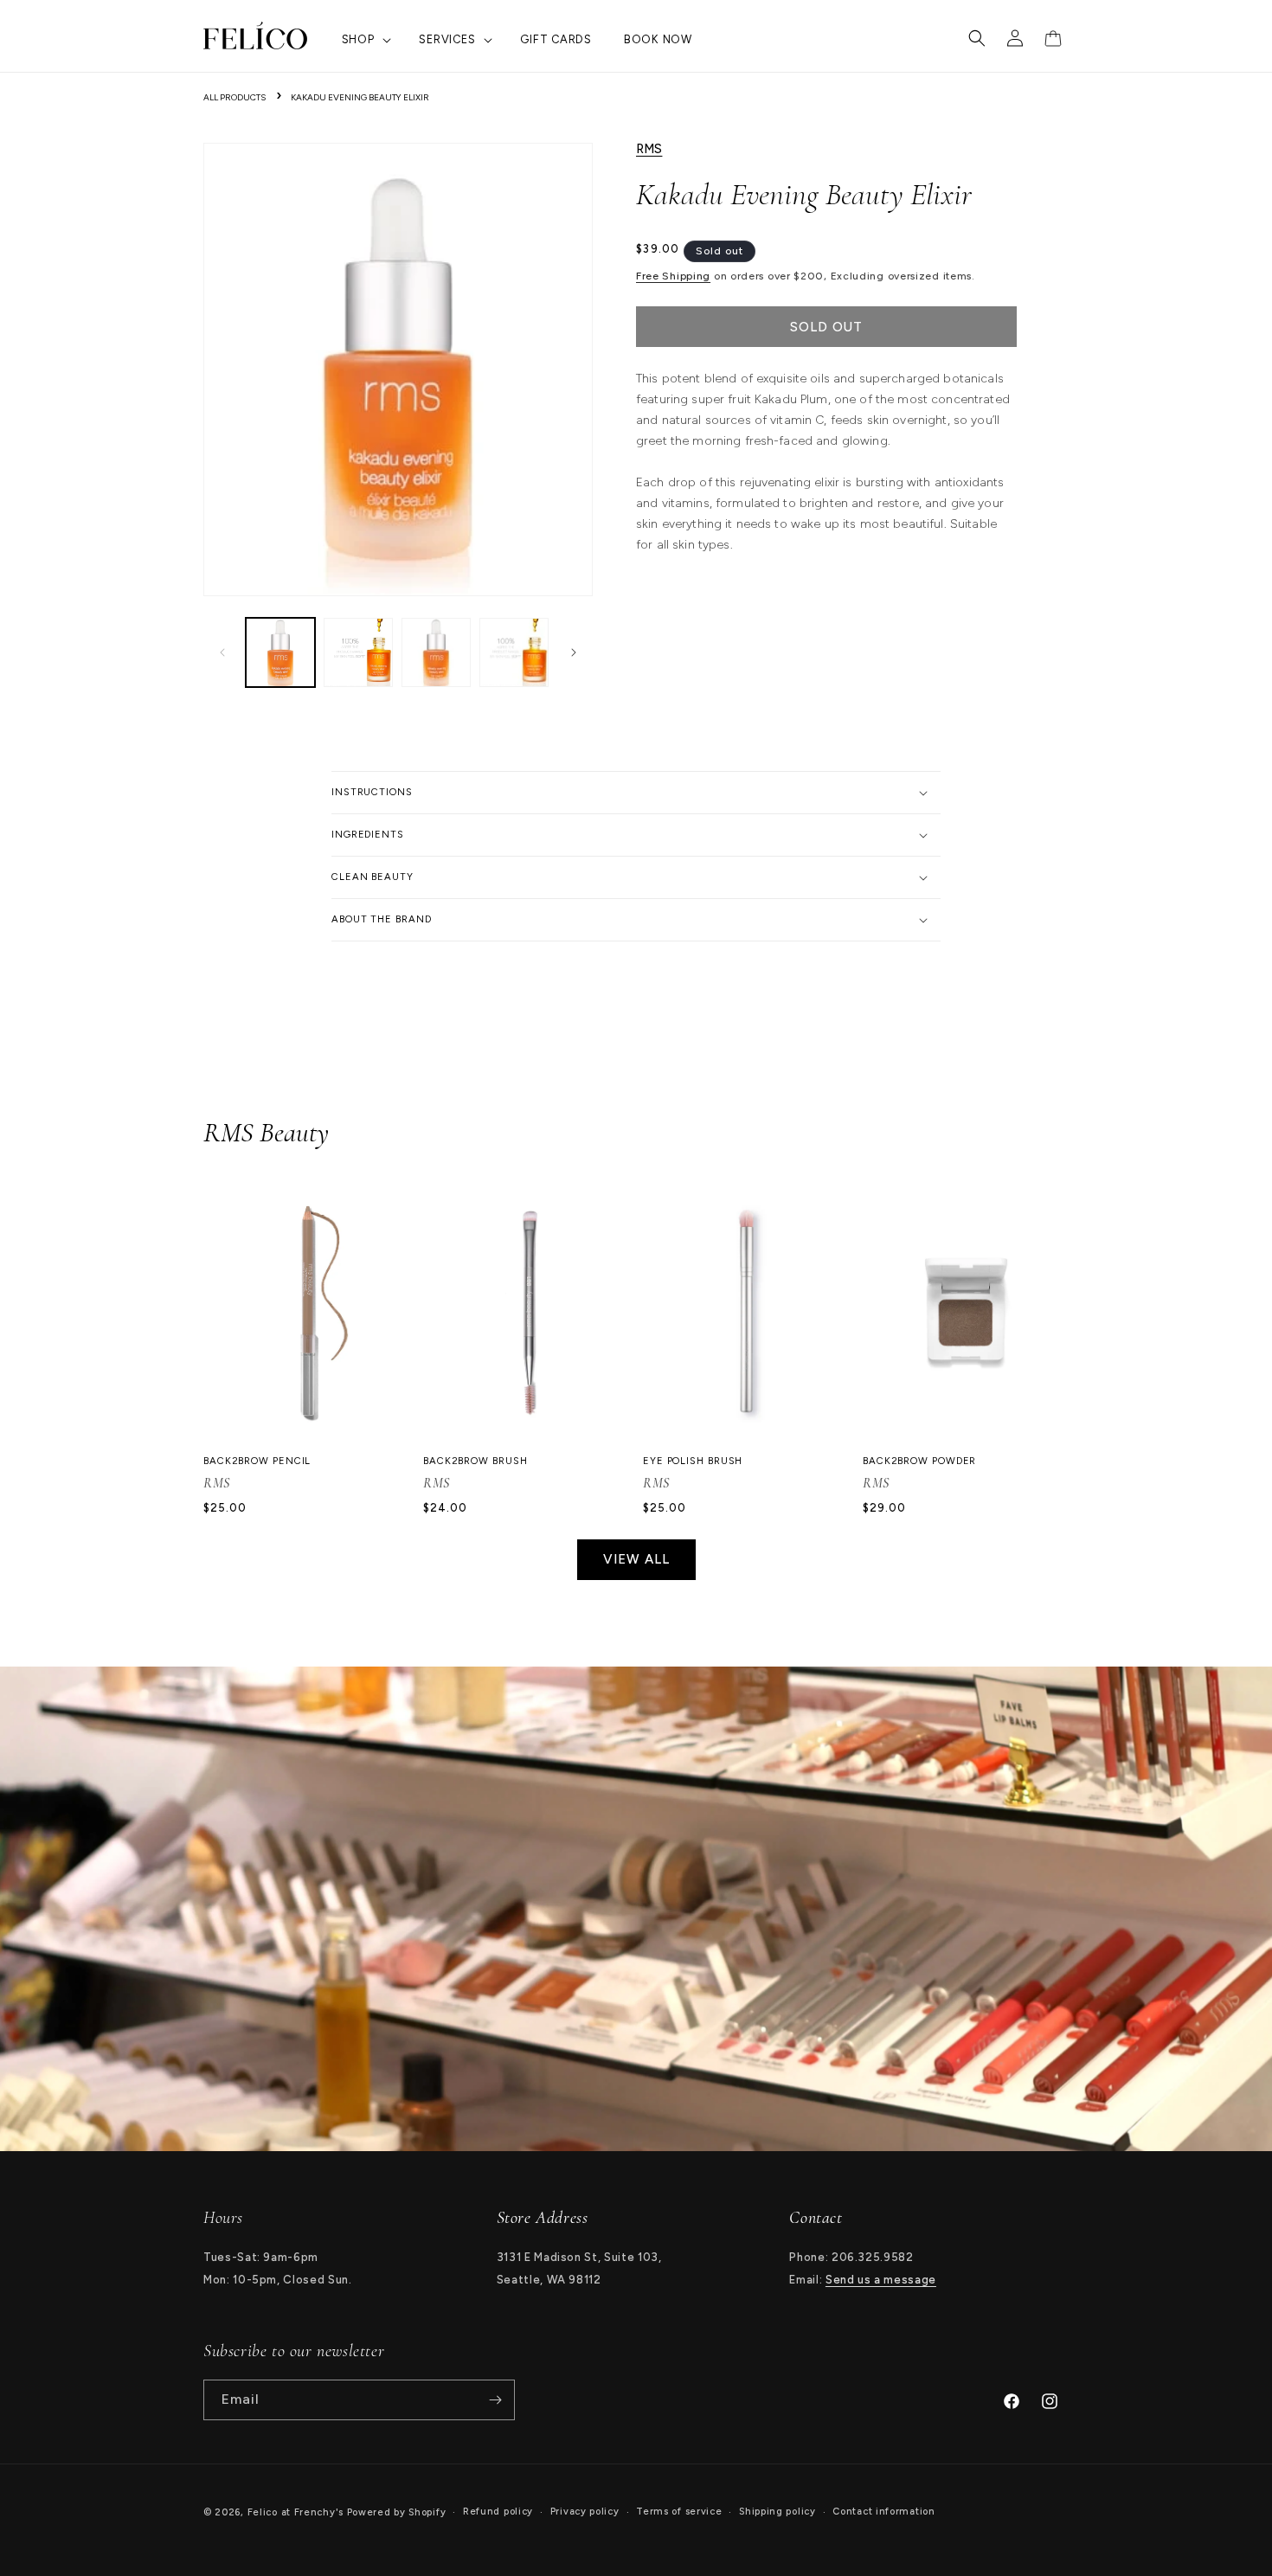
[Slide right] (574, 652)
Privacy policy (585, 2512)
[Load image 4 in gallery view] (514, 652)
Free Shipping (673, 276)
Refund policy (498, 2512)
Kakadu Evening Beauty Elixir (360, 97)
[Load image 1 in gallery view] (280, 652)
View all (636, 1559)
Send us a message (881, 2280)
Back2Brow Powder (919, 1461)
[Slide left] (222, 652)
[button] (365, 40)
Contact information (883, 2512)
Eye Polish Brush (693, 1461)
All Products (234, 97)
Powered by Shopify (397, 2512)
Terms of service (679, 2512)
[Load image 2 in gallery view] (358, 652)
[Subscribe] (495, 2400)
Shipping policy (777, 2512)
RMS (649, 149)
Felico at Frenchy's (296, 2512)
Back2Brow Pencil (257, 1461)
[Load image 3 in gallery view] (436, 652)
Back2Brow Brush (475, 1461)
